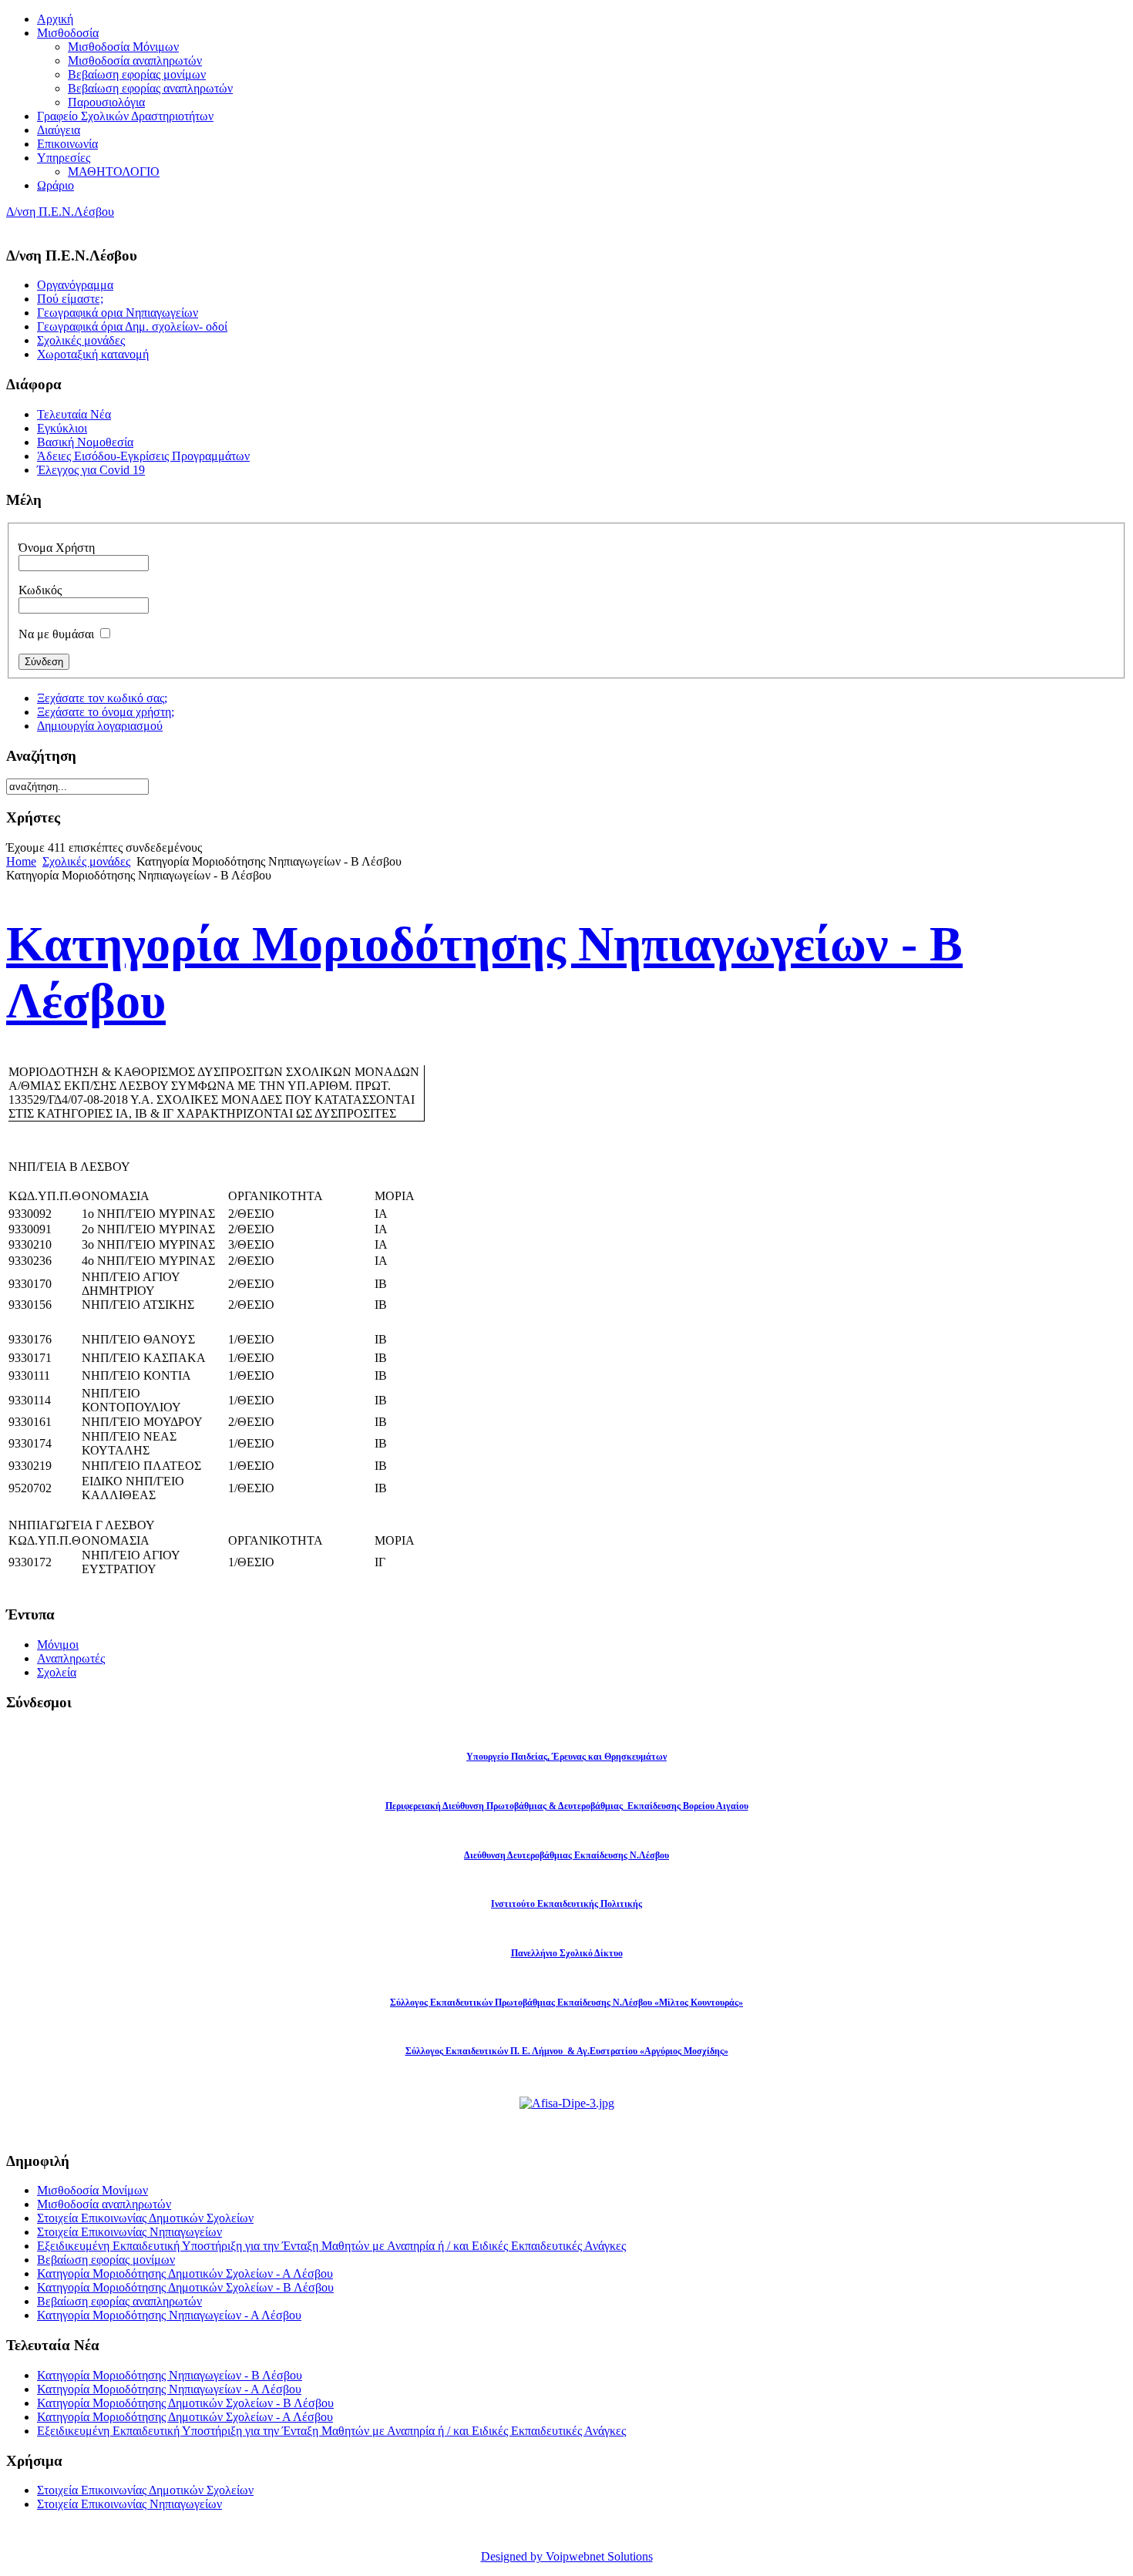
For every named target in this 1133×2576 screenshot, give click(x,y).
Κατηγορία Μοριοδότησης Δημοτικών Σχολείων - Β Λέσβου (185, 2287)
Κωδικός (40, 590)
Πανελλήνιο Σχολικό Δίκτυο (567, 1953)
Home (21, 861)
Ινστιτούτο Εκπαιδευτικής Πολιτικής (566, 1904)
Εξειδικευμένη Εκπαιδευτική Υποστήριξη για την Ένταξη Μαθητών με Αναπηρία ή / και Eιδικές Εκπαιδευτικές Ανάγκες (331, 2246)
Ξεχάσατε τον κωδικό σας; (102, 698)
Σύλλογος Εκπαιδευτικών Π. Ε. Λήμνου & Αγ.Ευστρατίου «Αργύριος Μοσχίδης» (567, 2051)
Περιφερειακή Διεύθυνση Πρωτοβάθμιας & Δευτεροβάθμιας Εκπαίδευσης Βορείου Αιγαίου (567, 1806)
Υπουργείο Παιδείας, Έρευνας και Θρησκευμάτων (566, 1757)
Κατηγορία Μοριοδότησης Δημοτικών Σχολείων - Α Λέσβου (185, 2273)
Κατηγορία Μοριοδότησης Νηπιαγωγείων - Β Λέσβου (170, 2375)
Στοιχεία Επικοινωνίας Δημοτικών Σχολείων (145, 2218)
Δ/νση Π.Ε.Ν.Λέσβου (60, 212)
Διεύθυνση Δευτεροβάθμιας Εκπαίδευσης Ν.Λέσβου (566, 1855)
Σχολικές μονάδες (86, 861)
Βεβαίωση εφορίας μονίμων (106, 2260)
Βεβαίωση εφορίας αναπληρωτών (119, 2301)
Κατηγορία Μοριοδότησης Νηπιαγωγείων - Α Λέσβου (169, 2315)
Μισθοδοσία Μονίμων (92, 2190)
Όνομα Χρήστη (57, 548)
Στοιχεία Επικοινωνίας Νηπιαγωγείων (129, 2232)
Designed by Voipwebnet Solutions (567, 2556)
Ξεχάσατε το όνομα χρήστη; (106, 712)
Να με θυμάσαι (56, 634)
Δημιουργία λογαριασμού (100, 726)
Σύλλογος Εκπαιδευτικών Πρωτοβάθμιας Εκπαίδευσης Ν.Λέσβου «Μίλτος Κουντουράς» (566, 2003)
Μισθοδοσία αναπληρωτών (104, 2204)
